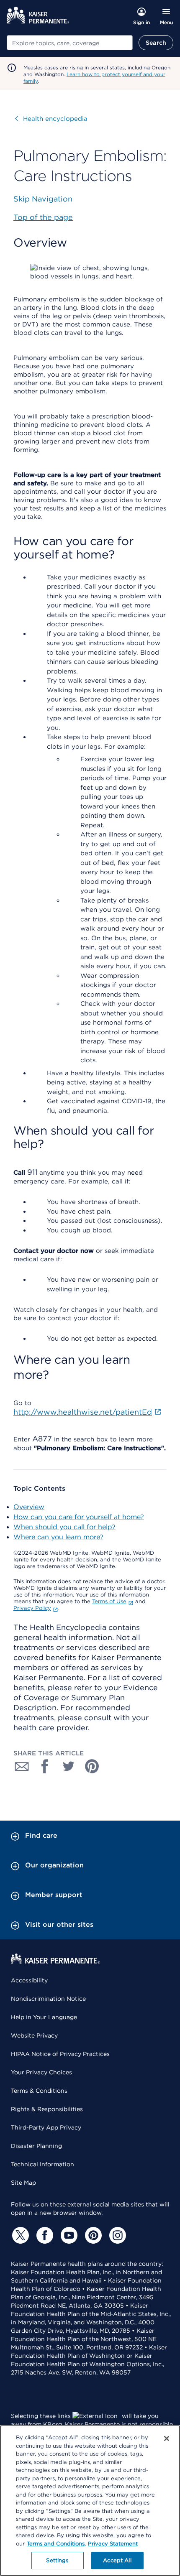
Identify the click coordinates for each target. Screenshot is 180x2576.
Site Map (23, 2183)
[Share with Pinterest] (92, 1766)
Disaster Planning (36, 2146)
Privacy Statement (113, 2544)
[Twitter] (19, 2235)
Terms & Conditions (39, 2091)
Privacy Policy (32, 1608)
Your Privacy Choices (41, 2072)
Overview (29, 1507)
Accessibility (29, 1980)
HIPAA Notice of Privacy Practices (60, 2054)
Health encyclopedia (51, 119)
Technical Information (42, 2164)
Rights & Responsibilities (47, 2109)
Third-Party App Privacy (46, 2127)
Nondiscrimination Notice (48, 1999)
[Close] (167, 2438)
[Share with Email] (22, 1766)
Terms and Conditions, (56, 2544)
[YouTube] (68, 2235)
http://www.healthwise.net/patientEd (83, 1412)
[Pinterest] (92, 2235)
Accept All (117, 2560)
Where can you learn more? (58, 1537)
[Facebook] (44, 2235)
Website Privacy (34, 2035)
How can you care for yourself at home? (79, 1517)
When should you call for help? (64, 1527)
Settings (57, 2560)
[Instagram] (116, 2235)
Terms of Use (109, 1601)
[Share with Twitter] (69, 1766)
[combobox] (70, 43)
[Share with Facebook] (45, 1766)
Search (156, 43)
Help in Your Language (44, 2017)
